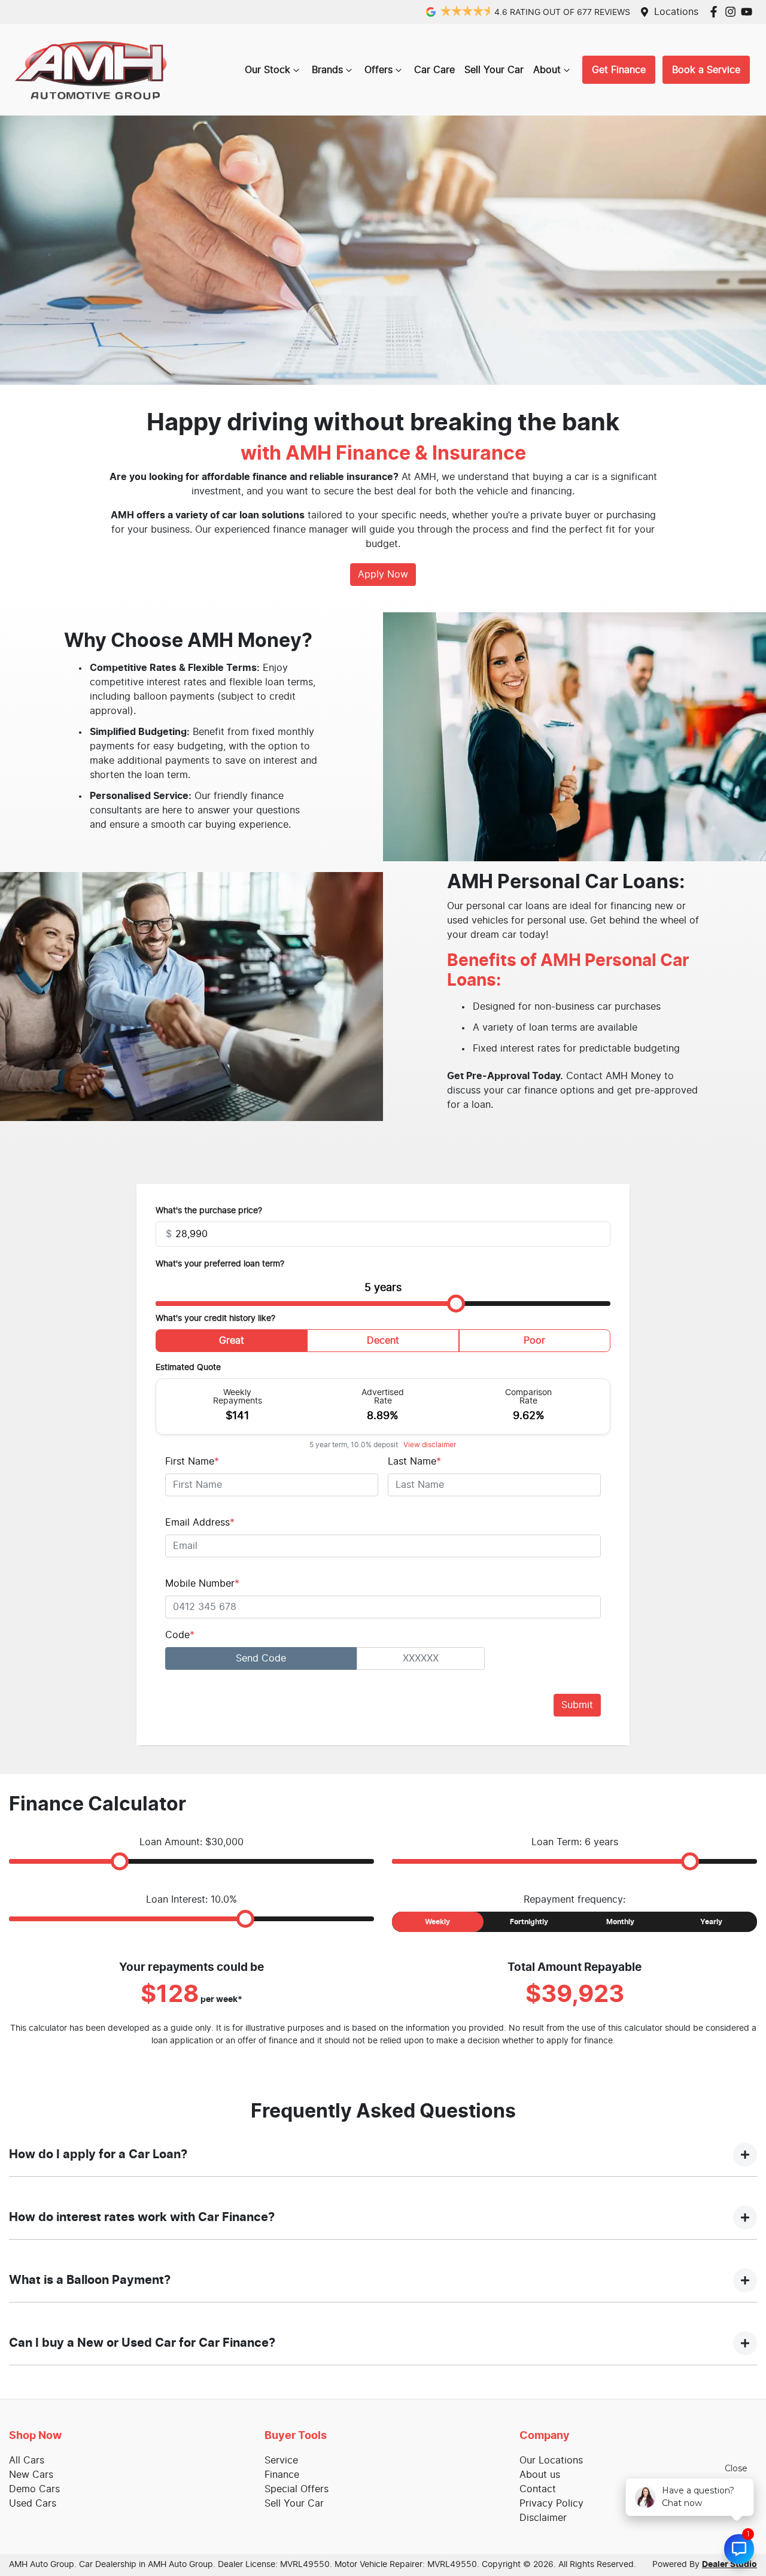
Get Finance (619, 70)
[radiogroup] (383, 1343)
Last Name (414, 1462)
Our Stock (268, 70)
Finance (282, 2475)
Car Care (434, 70)
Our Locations (551, 2460)
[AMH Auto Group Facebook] (716, 12)
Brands (327, 70)
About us (540, 2475)
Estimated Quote (188, 1368)
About (547, 70)
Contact (538, 2489)
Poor (534, 1341)
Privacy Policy (551, 2504)
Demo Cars (34, 2489)
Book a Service (706, 70)
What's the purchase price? (209, 1211)
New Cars (31, 2475)
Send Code (261, 1658)
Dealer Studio (729, 2565)
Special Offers (297, 2489)
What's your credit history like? (215, 1319)
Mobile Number (202, 1584)
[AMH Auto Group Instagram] (733, 12)
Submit (577, 1705)
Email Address (200, 1523)
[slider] (456, 1304)
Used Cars (33, 2504)
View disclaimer (430, 1445)
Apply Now (383, 575)
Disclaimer (543, 2518)
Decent (383, 1341)
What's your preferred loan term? (220, 1264)
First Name (192, 1462)
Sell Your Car (494, 70)
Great (232, 1341)
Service (281, 2460)
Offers (379, 70)
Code (180, 1635)
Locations (676, 12)
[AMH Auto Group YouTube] (749, 12)
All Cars (27, 2460)
